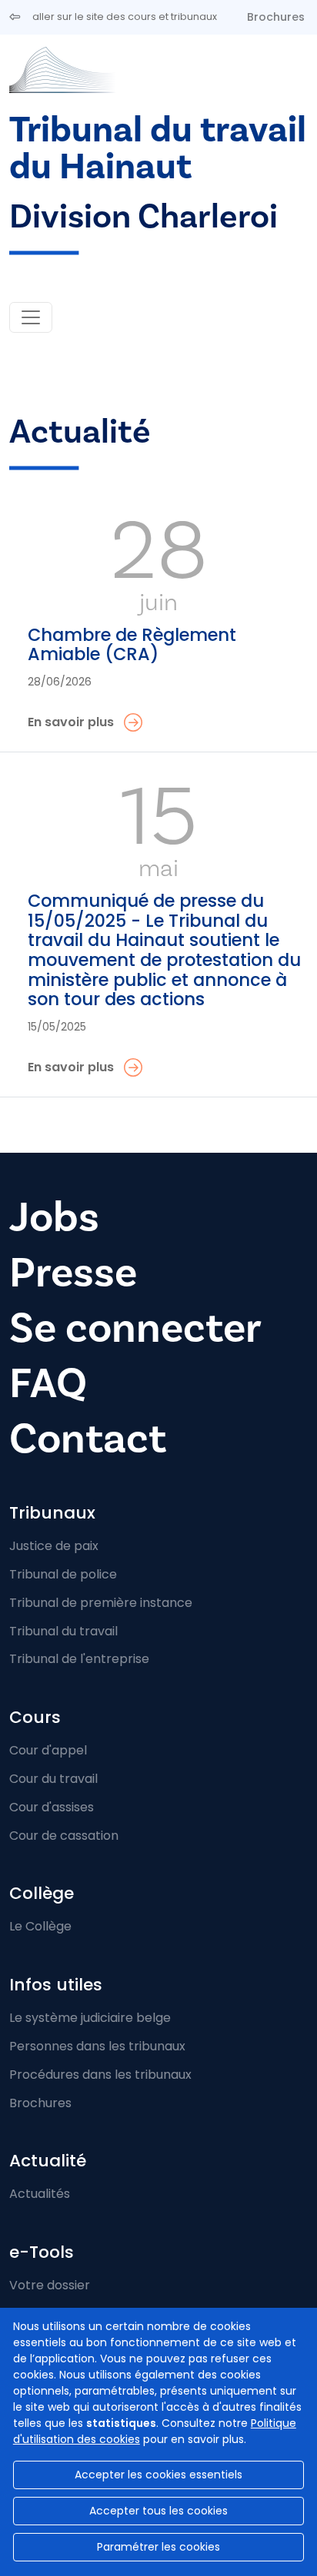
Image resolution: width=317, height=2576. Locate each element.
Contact (88, 1439)
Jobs (54, 1217)
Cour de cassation (64, 1836)
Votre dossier (50, 2285)
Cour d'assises (52, 1807)
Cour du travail (53, 1779)
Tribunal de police (63, 1574)
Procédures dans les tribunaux (100, 2075)
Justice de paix (54, 1546)
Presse (73, 1273)
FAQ (48, 1383)
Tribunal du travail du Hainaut (158, 148)
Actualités (40, 2194)
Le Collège (40, 1926)
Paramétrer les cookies (158, 2547)
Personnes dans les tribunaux (97, 2046)
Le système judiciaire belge (90, 2018)
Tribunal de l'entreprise (79, 1659)
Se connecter (135, 1328)
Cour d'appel (48, 1750)
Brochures (276, 17)
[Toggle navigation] (31, 317)
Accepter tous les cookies (158, 2511)
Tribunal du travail (63, 1631)
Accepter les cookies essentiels (158, 2475)
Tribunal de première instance (101, 1603)
